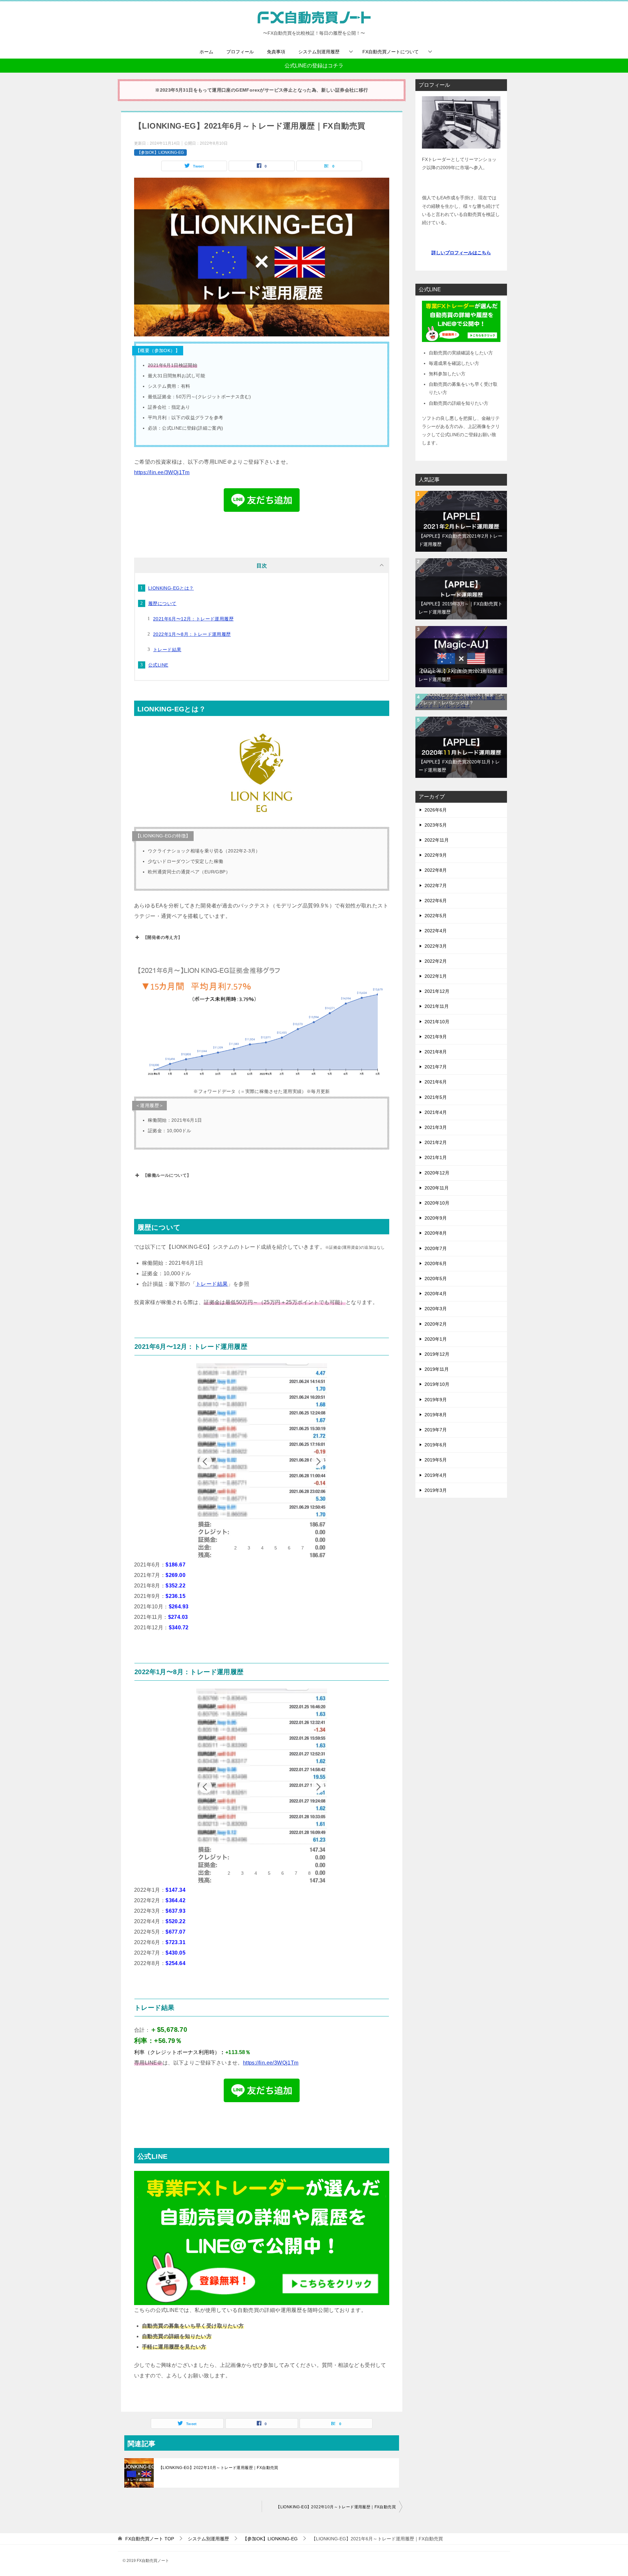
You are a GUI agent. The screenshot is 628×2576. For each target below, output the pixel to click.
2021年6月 (436, 1082)
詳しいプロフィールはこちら (461, 253)
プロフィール (240, 52)
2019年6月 (436, 1445)
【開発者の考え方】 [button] (163, 937)
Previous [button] (205, 1461)
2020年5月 (436, 1279)
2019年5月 (436, 1460)
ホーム (206, 52)
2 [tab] (235, 1548)
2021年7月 (436, 1067)
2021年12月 (437, 991)
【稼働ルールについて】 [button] (167, 1175)
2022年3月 (436, 946)
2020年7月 (436, 1248)
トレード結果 (167, 650)
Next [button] (318, 1461)
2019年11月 (437, 1369)
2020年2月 (436, 1324)
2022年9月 (436, 855)
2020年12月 (437, 1173)
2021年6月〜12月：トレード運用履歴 (193, 619)
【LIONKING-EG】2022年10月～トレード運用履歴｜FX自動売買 (218, 2468)
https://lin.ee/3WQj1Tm (162, 472)
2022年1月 (436, 976)
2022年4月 (436, 931)
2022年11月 (437, 840)
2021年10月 (437, 1022)
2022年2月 (436, 961)
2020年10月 (437, 1203)
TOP (150, 2539)
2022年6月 (436, 901)
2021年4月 (436, 1112)
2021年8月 (436, 1052)
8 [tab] (309, 1873)
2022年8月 (436, 870)
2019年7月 (436, 1430)
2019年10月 (437, 1384)
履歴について (162, 603)
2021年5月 (436, 1097)
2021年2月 (436, 1142)
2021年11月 (437, 1006)
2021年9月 (436, 1037)
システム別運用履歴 (319, 52)
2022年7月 (436, 885)
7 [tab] (303, 1548)
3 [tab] (249, 1548)
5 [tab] (276, 1548)
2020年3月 (436, 1309)
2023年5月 (436, 825)
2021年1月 (436, 1157)
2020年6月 (436, 1263)
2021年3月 (436, 1127)
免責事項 (276, 52)
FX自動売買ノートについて (391, 52)
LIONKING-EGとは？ (171, 588)
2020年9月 (436, 1218)
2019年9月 (436, 1400)
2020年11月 (437, 1188)
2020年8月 (436, 1233)
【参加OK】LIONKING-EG (160, 152)
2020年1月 (436, 1339)
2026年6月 (436, 810)
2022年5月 (436, 916)
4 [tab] (262, 1548)
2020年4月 (436, 1294)
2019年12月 (437, 1354)
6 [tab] (289, 1548)
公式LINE (158, 665)
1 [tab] (222, 1548)
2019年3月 (436, 1490)
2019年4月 (436, 1475)
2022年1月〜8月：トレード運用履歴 (192, 634)
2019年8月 (436, 1415)
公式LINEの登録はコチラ (314, 66)
